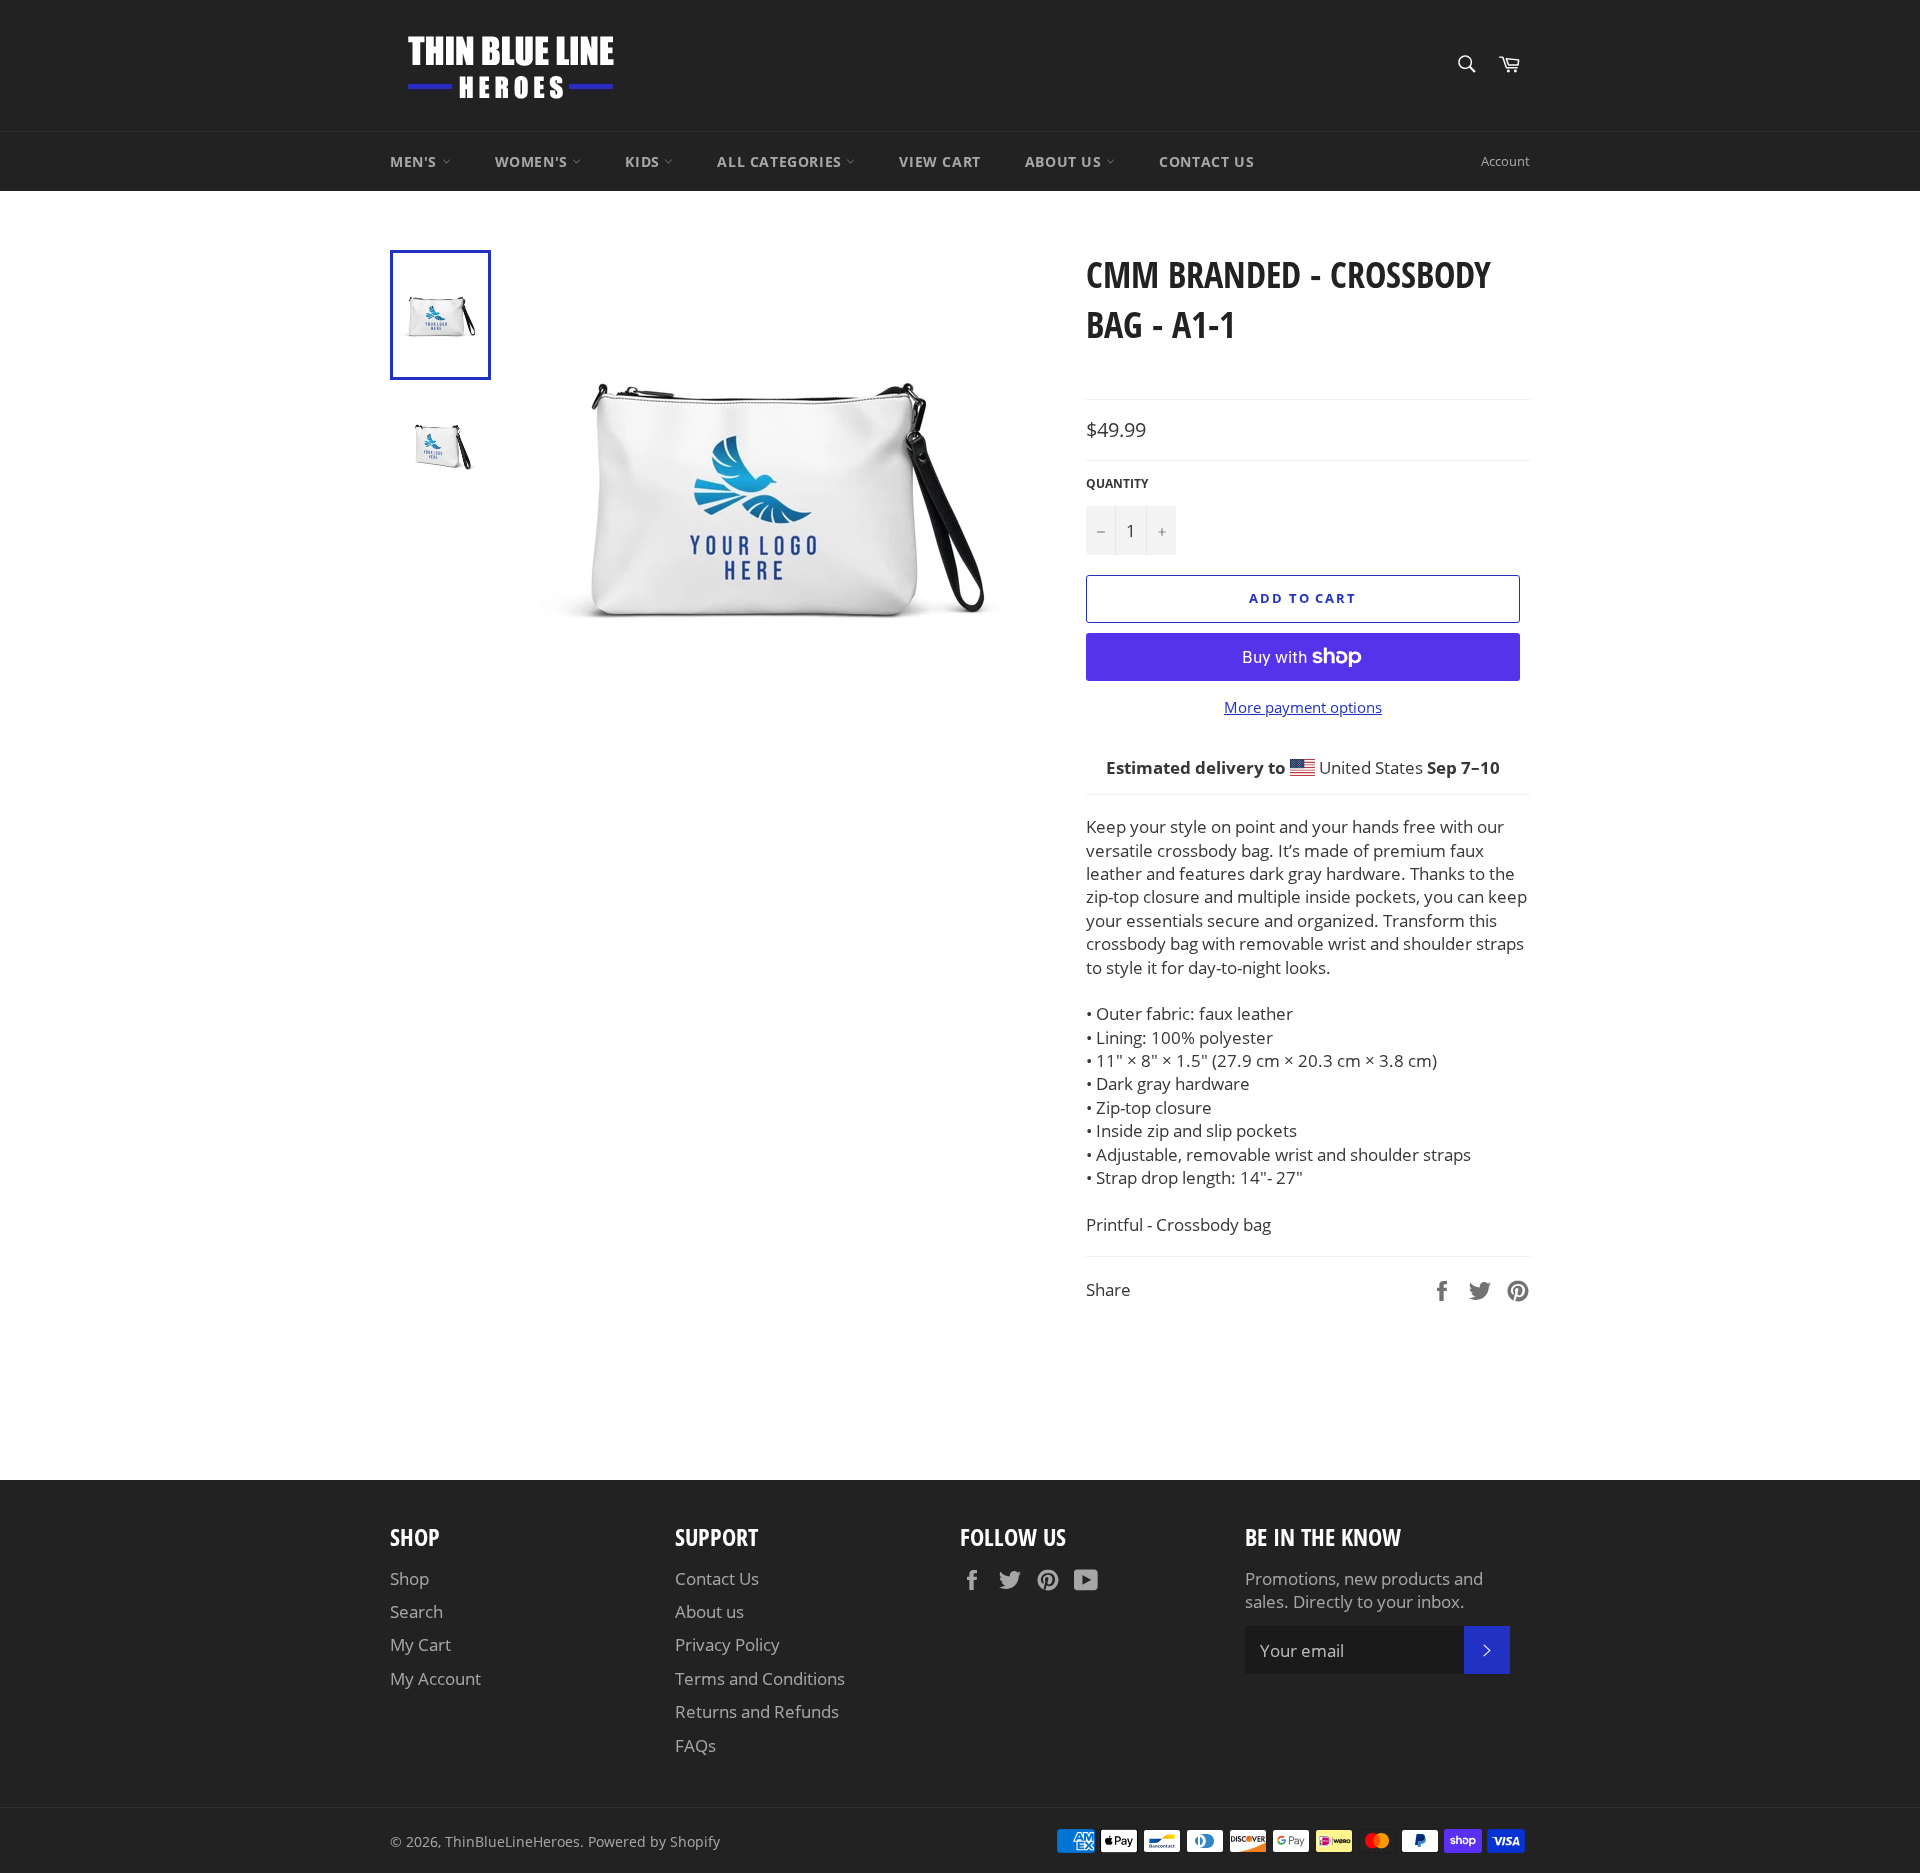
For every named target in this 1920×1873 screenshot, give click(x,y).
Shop (409, 1578)
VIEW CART (939, 161)
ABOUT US (1065, 161)
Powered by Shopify (654, 1841)
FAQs (695, 1745)
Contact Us (717, 1578)
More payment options (1303, 707)
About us (709, 1611)
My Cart (420, 1644)
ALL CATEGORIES (781, 161)
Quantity (1117, 484)
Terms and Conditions (760, 1678)
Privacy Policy (727, 1644)
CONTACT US (1206, 161)
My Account (435, 1678)
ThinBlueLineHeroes (512, 1841)
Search (416, 1611)
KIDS (644, 161)
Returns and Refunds (757, 1711)
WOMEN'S (534, 161)
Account (1505, 161)
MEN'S (416, 161)
